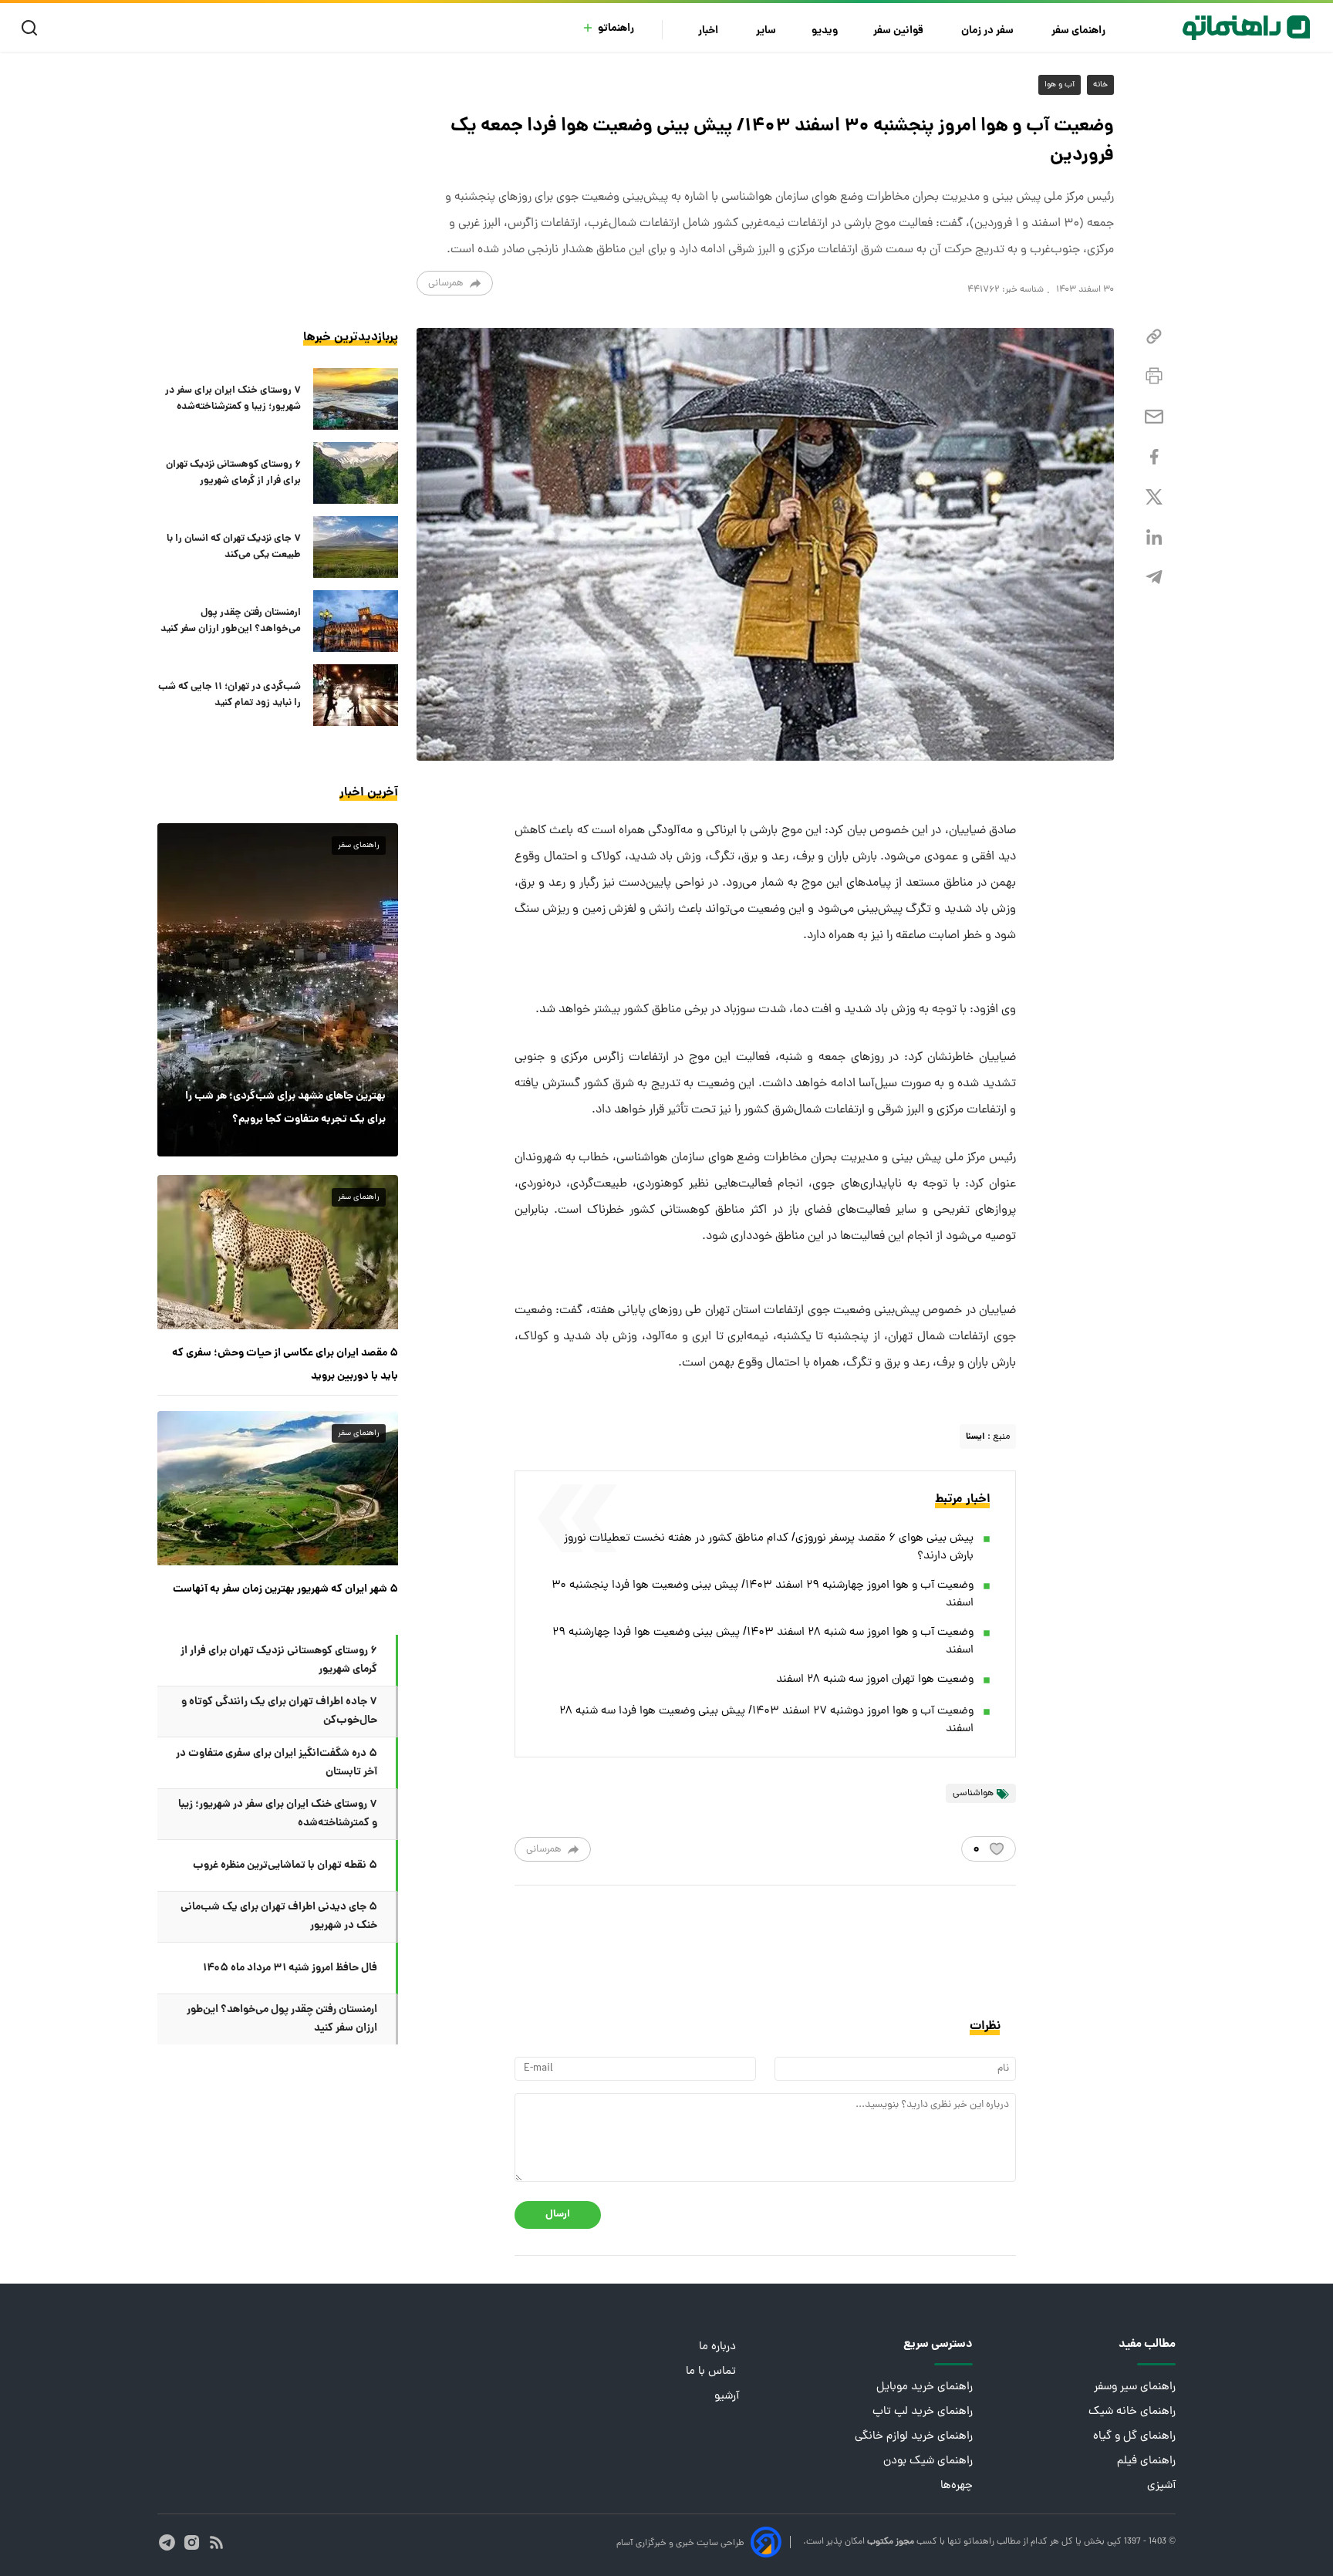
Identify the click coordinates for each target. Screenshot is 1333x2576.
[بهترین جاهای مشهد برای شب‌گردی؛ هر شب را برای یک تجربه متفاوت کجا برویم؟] (278, 990)
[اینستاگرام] (192, 2542)
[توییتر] (1154, 497)
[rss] (216, 2542)
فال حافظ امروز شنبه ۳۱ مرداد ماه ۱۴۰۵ (290, 1968)
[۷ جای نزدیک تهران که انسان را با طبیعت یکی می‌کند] (356, 547)
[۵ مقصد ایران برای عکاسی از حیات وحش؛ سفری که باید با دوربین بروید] (278, 1252)
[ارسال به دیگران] (1154, 417)
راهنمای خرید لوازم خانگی (914, 2437)
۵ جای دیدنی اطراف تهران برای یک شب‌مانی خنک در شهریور (279, 1916)
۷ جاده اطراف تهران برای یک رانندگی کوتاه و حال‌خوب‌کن (279, 1711)
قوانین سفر (899, 31)
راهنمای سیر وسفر (1135, 2387)
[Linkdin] (1154, 537)
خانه (1100, 85)
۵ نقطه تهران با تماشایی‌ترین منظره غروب (285, 1865)
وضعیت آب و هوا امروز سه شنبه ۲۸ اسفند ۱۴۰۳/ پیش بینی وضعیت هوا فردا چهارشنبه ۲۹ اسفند (763, 1642)
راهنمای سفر (1080, 31)
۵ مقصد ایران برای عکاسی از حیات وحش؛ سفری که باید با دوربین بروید (285, 1365)
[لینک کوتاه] (1154, 337)
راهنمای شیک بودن (928, 2461)
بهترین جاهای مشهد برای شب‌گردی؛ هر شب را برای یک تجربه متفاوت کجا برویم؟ (285, 1108)
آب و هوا (1060, 85)
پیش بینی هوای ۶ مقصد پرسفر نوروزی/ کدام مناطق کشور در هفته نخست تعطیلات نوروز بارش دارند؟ (769, 1548)
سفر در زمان (989, 31)
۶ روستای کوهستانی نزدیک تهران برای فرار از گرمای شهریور (233, 473)
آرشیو (727, 2397)
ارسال (558, 2215)
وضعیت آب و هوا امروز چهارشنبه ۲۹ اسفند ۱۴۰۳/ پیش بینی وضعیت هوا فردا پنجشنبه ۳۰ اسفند (763, 1595)
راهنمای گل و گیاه (1134, 2437)
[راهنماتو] (1246, 28)
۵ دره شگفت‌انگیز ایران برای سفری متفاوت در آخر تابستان (277, 1763)
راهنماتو (616, 29)
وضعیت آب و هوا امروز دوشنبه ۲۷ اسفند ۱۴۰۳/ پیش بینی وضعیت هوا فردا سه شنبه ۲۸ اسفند (766, 1720)
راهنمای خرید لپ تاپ (923, 2412)
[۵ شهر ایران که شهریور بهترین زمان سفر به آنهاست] (278, 1488)
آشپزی (1161, 2486)
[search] (33, 28)
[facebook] (1154, 457)
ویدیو (825, 31)
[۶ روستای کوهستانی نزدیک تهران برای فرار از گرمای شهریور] (356, 473)
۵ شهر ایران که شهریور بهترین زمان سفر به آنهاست (285, 1589)
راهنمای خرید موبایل (925, 2387)
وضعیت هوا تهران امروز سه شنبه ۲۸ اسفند (875, 1680)
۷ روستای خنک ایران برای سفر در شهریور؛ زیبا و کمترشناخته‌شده (233, 399)
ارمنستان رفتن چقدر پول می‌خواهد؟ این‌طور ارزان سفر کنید (231, 621)
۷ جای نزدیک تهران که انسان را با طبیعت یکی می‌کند (234, 547)
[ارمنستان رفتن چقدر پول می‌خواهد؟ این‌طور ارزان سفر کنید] (356, 621)
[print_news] (1154, 376)
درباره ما (719, 2347)
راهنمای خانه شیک (1132, 2412)
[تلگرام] (1154, 577)
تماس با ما (712, 2372)
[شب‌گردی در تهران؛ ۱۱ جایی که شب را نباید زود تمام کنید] (356, 695)
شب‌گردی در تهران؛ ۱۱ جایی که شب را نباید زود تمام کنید (229, 695)
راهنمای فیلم (1146, 2461)
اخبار (709, 31)
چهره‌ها (957, 2486)
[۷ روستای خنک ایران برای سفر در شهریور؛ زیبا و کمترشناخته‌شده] (356, 399)
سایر (766, 31)
